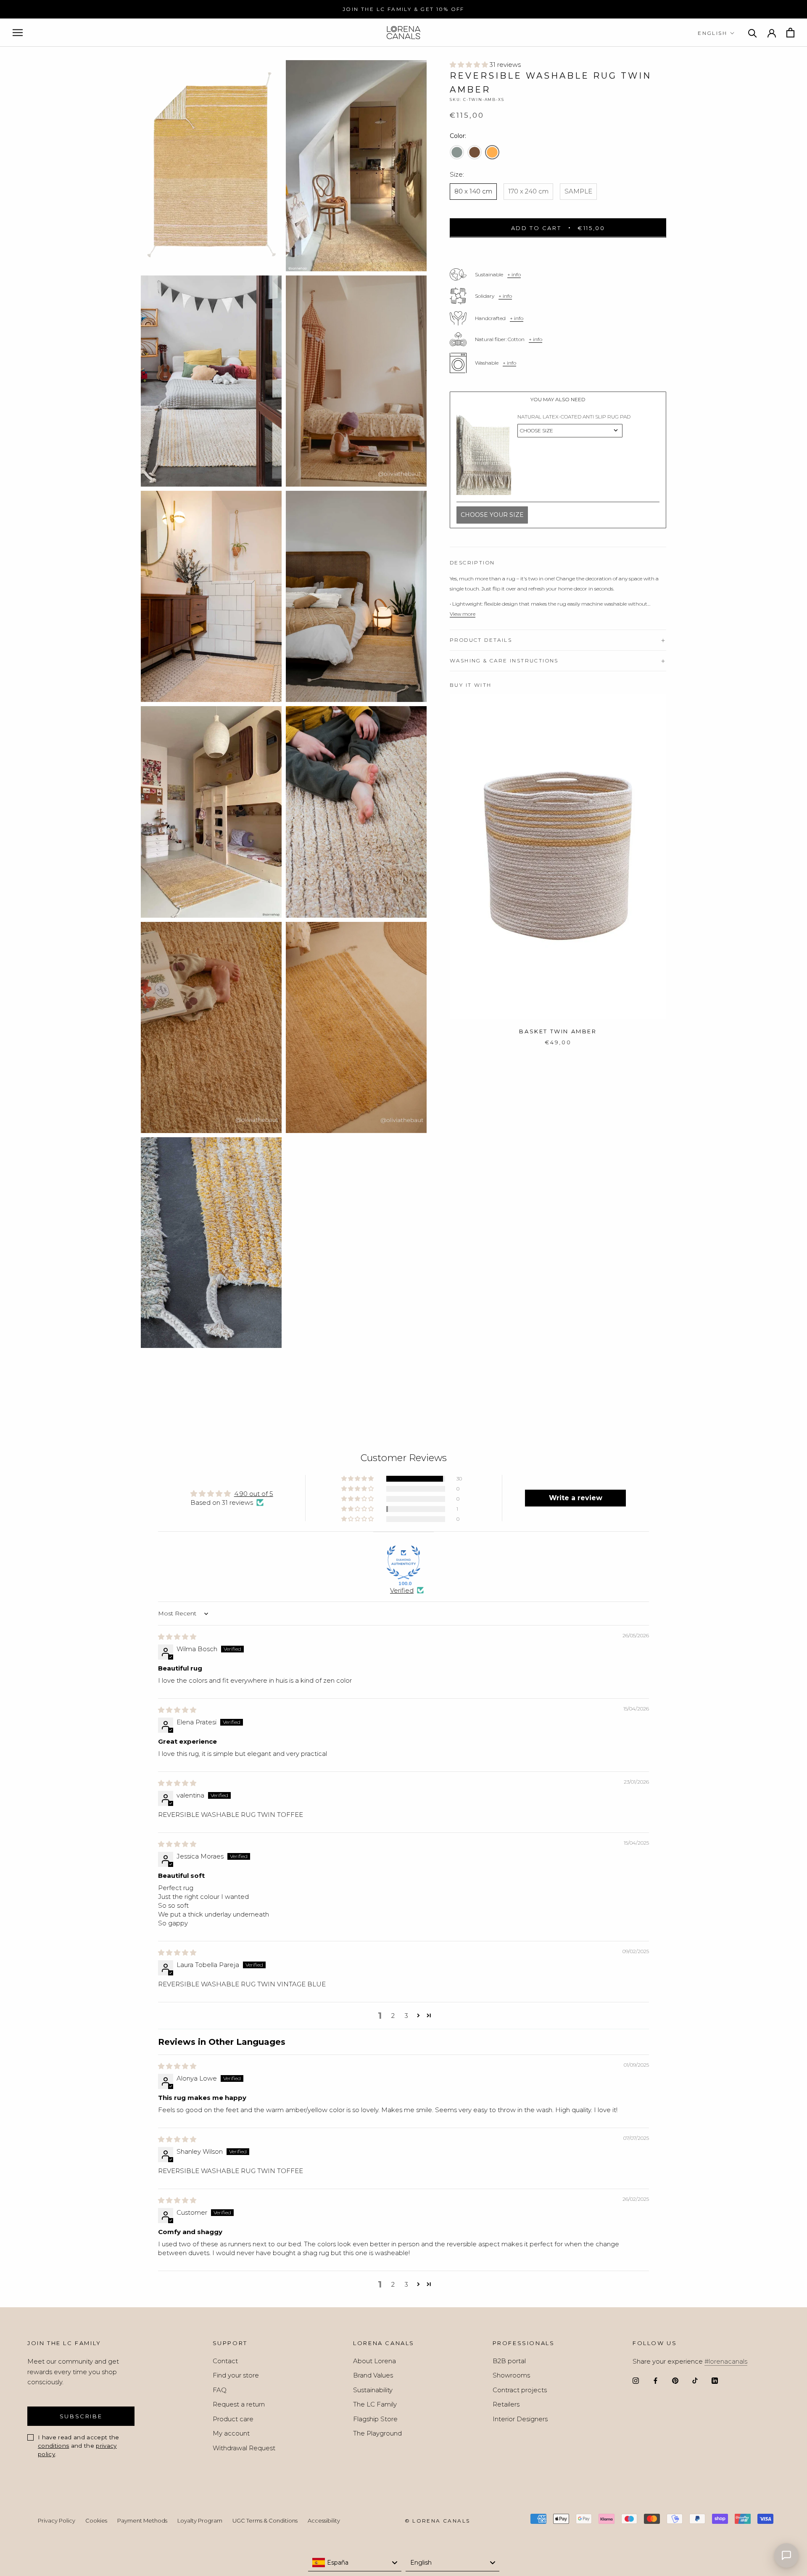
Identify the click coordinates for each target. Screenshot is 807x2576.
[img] (177, 1637)
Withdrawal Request (244, 2448)
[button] (470, 65)
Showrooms (511, 2375)
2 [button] (393, 2016)
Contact (225, 2361)
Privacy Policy (57, 2520)
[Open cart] (790, 33)
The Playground (377, 2433)
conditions (53, 2446)
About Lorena (374, 2361)
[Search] (753, 33)
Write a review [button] (576, 1498)
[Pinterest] (675, 2381)
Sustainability (373, 2390)
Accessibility (324, 2520)
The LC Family (375, 2404)
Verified (402, 1590)
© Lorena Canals (438, 2521)
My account (231, 2433)
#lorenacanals (726, 2361)
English (712, 33)
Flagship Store (375, 2419)
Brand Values (373, 2375)
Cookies (96, 2520)
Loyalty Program (200, 2520)
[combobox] (355, 2563)
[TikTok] (695, 2381)
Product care (233, 2419)
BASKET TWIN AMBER (558, 1031)
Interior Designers (520, 2419)
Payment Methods (142, 2520)
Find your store (236, 2375)
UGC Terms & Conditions (265, 2520)
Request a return (239, 2404)
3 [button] (406, 2016)
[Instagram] (636, 2381)
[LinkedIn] (715, 2381)
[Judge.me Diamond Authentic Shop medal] (403, 1562)
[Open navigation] (18, 33)
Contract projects (520, 2390)
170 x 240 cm (528, 191)
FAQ (220, 2390)
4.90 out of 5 (254, 1494)
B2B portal (509, 2361)
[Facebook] (655, 2381)
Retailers (506, 2404)
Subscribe (81, 2416)
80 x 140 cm (473, 191)
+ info (514, 274)
